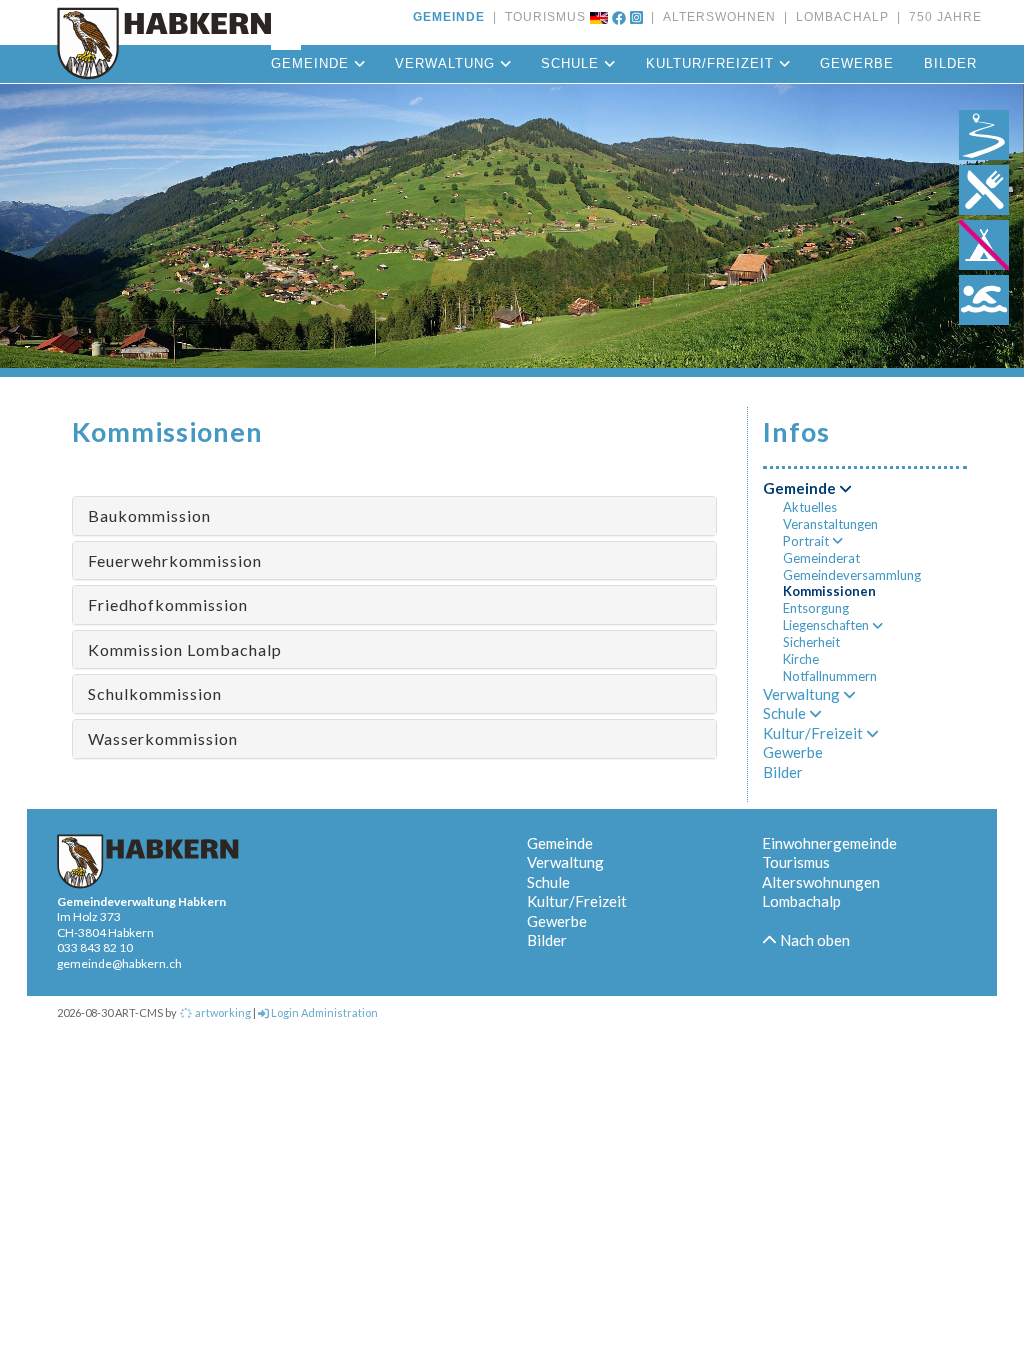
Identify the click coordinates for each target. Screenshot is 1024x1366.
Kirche (801, 659)
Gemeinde (312, 63)
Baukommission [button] (149, 515)
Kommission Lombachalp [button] (185, 649)
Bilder (950, 63)
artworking (222, 1012)
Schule (572, 63)
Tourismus (796, 862)
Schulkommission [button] (155, 693)
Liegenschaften (827, 625)
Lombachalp (801, 901)
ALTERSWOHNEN (715, 17)
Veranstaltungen (830, 524)
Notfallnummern (830, 676)
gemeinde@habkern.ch (119, 963)
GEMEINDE (449, 17)
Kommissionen (829, 591)
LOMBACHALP (838, 17)
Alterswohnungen (821, 882)
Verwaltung (447, 63)
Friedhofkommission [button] (168, 604)
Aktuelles (810, 507)
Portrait (807, 541)
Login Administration (323, 1012)
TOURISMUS (541, 17)
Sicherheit (811, 642)
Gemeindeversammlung (852, 575)
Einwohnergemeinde (829, 843)
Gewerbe (857, 63)
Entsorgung (816, 608)
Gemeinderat (821, 558)
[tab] (394, 516)
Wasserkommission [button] (163, 738)
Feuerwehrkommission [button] (175, 560)
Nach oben (813, 940)
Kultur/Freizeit (712, 63)
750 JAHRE (941, 17)
